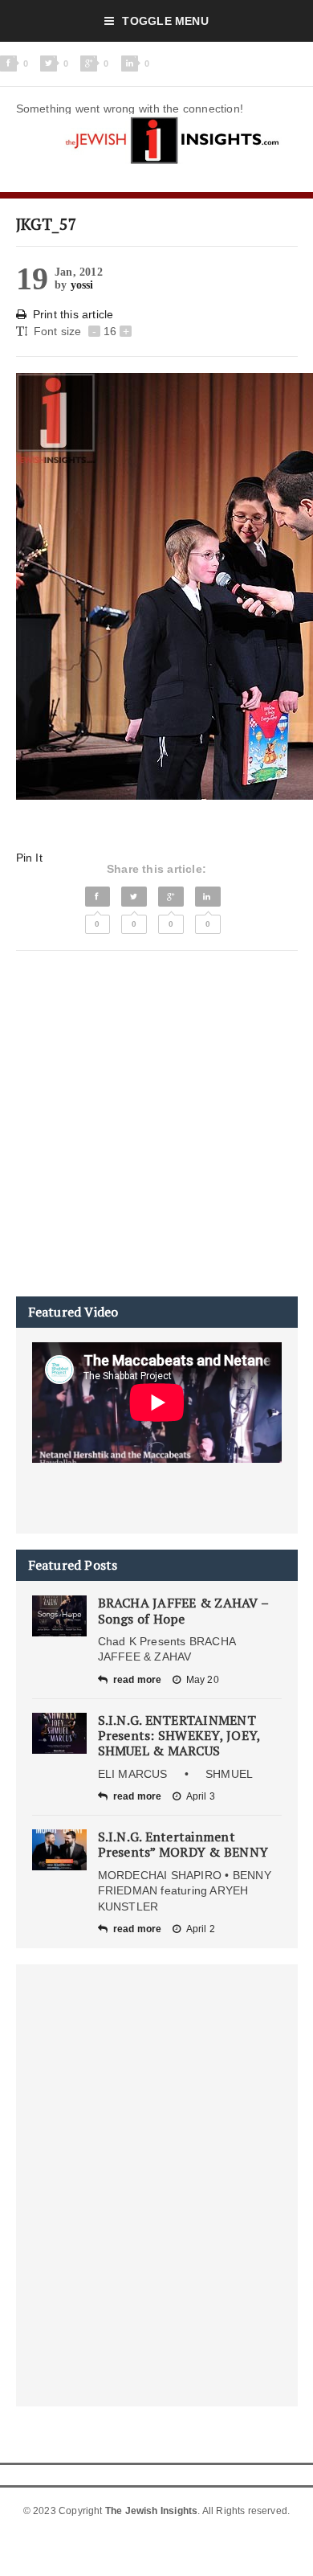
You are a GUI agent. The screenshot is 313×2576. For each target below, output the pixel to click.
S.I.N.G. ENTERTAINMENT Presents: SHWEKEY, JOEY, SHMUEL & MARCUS (179, 1735)
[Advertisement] (156, 1124)
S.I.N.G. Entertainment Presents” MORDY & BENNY (183, 1844)
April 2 (201, 1929)
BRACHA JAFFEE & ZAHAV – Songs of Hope (183, 1610)
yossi (82, 285)
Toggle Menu (165, 21)
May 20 (203, 1680)
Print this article (73, 314)
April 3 (201, 1796)
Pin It (29, 858)
